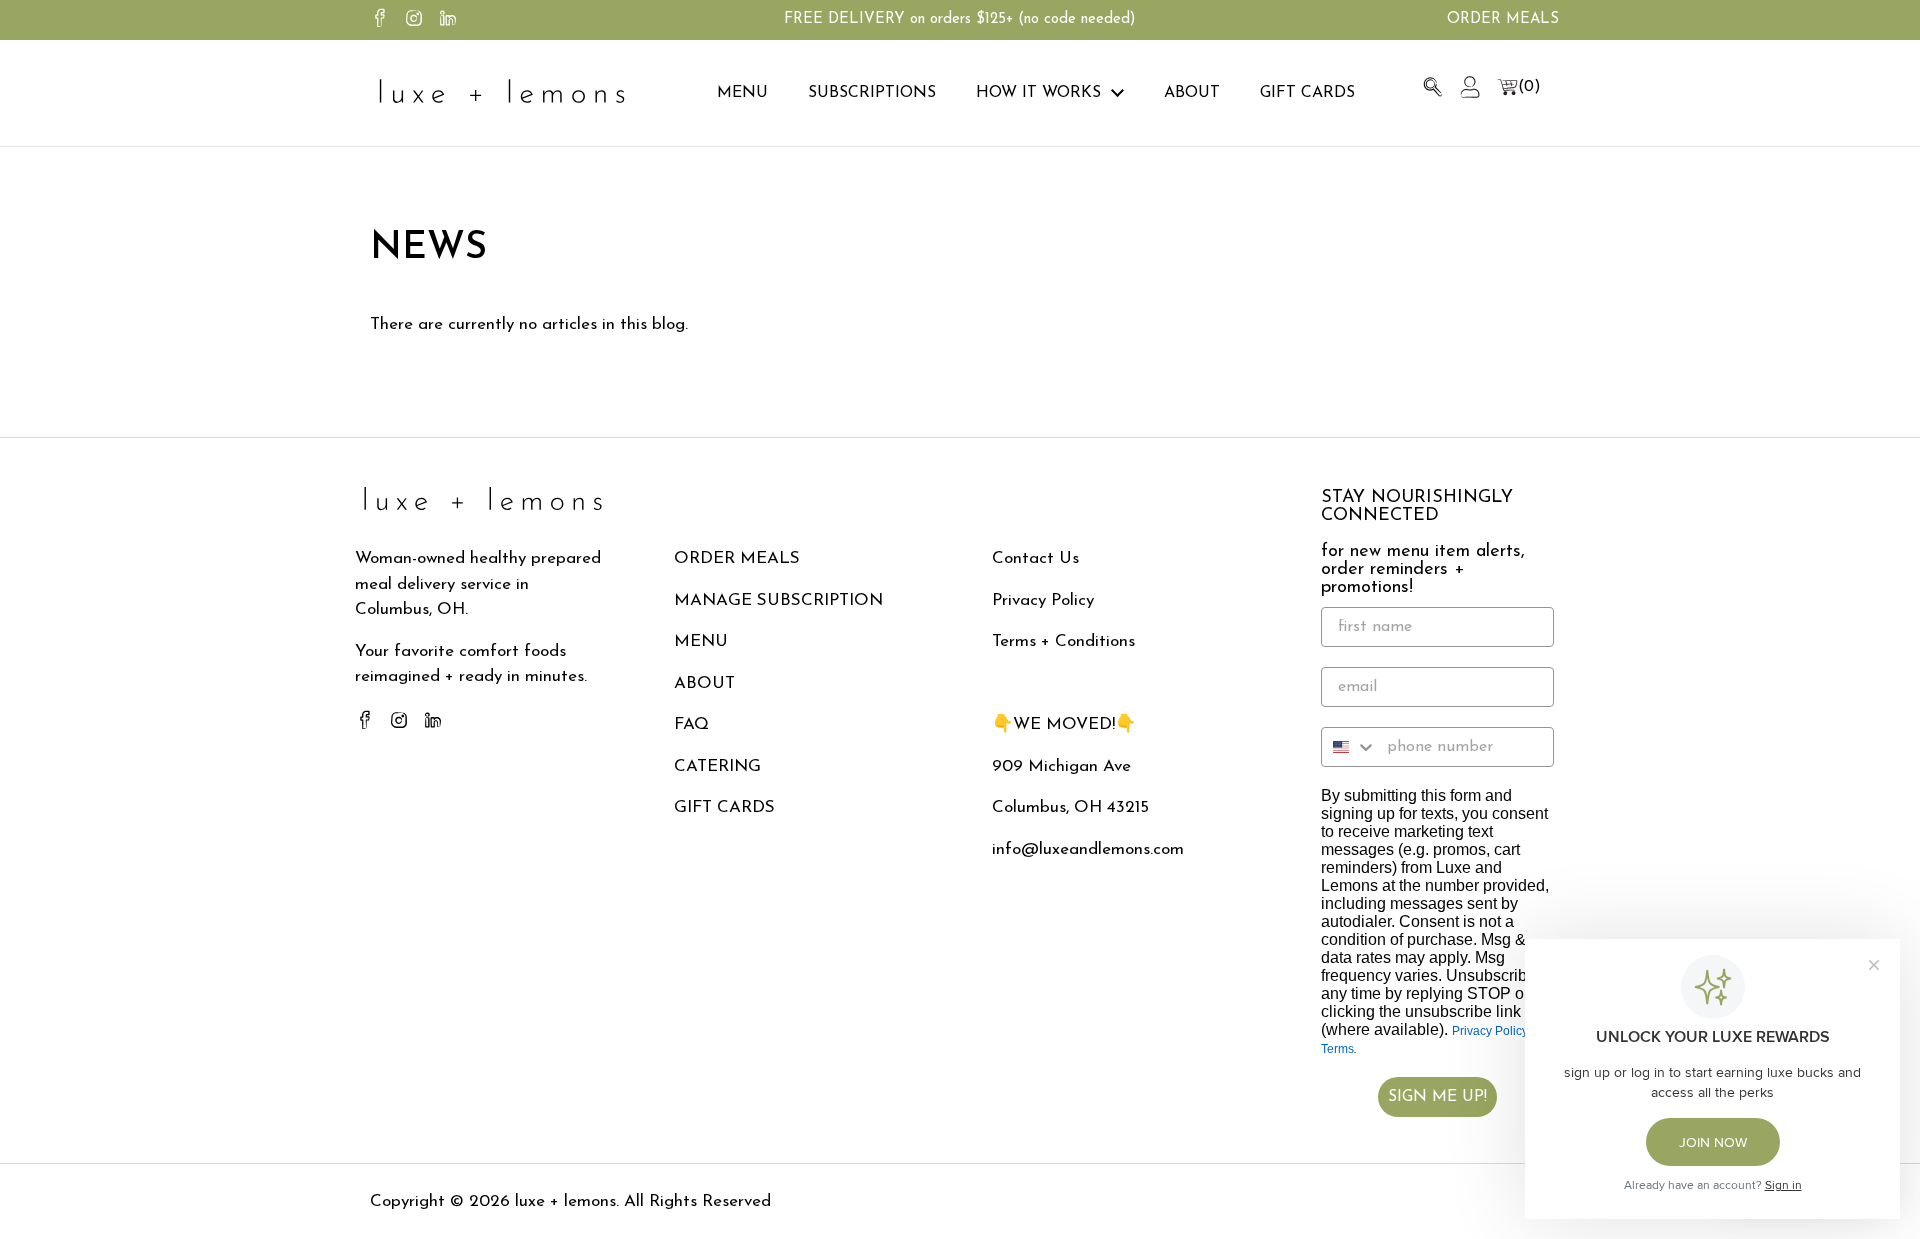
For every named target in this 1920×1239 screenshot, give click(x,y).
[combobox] (1349, 747)
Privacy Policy (1043, 600)
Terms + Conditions (1063, 641)
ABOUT (704, 683)
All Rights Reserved (695, 1201)
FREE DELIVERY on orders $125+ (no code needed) (959, 19)
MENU (701, 641)
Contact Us (1035, 558)
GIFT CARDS (724, 807)
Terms (1337, 1049)
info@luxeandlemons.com (1088, 849)
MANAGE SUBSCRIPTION (778, 600)
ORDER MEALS (737, 558)
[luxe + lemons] (501, 93)
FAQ (691, 724)
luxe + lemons (565, 1201)
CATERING (717, 766)
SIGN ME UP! (1437, 1097)
